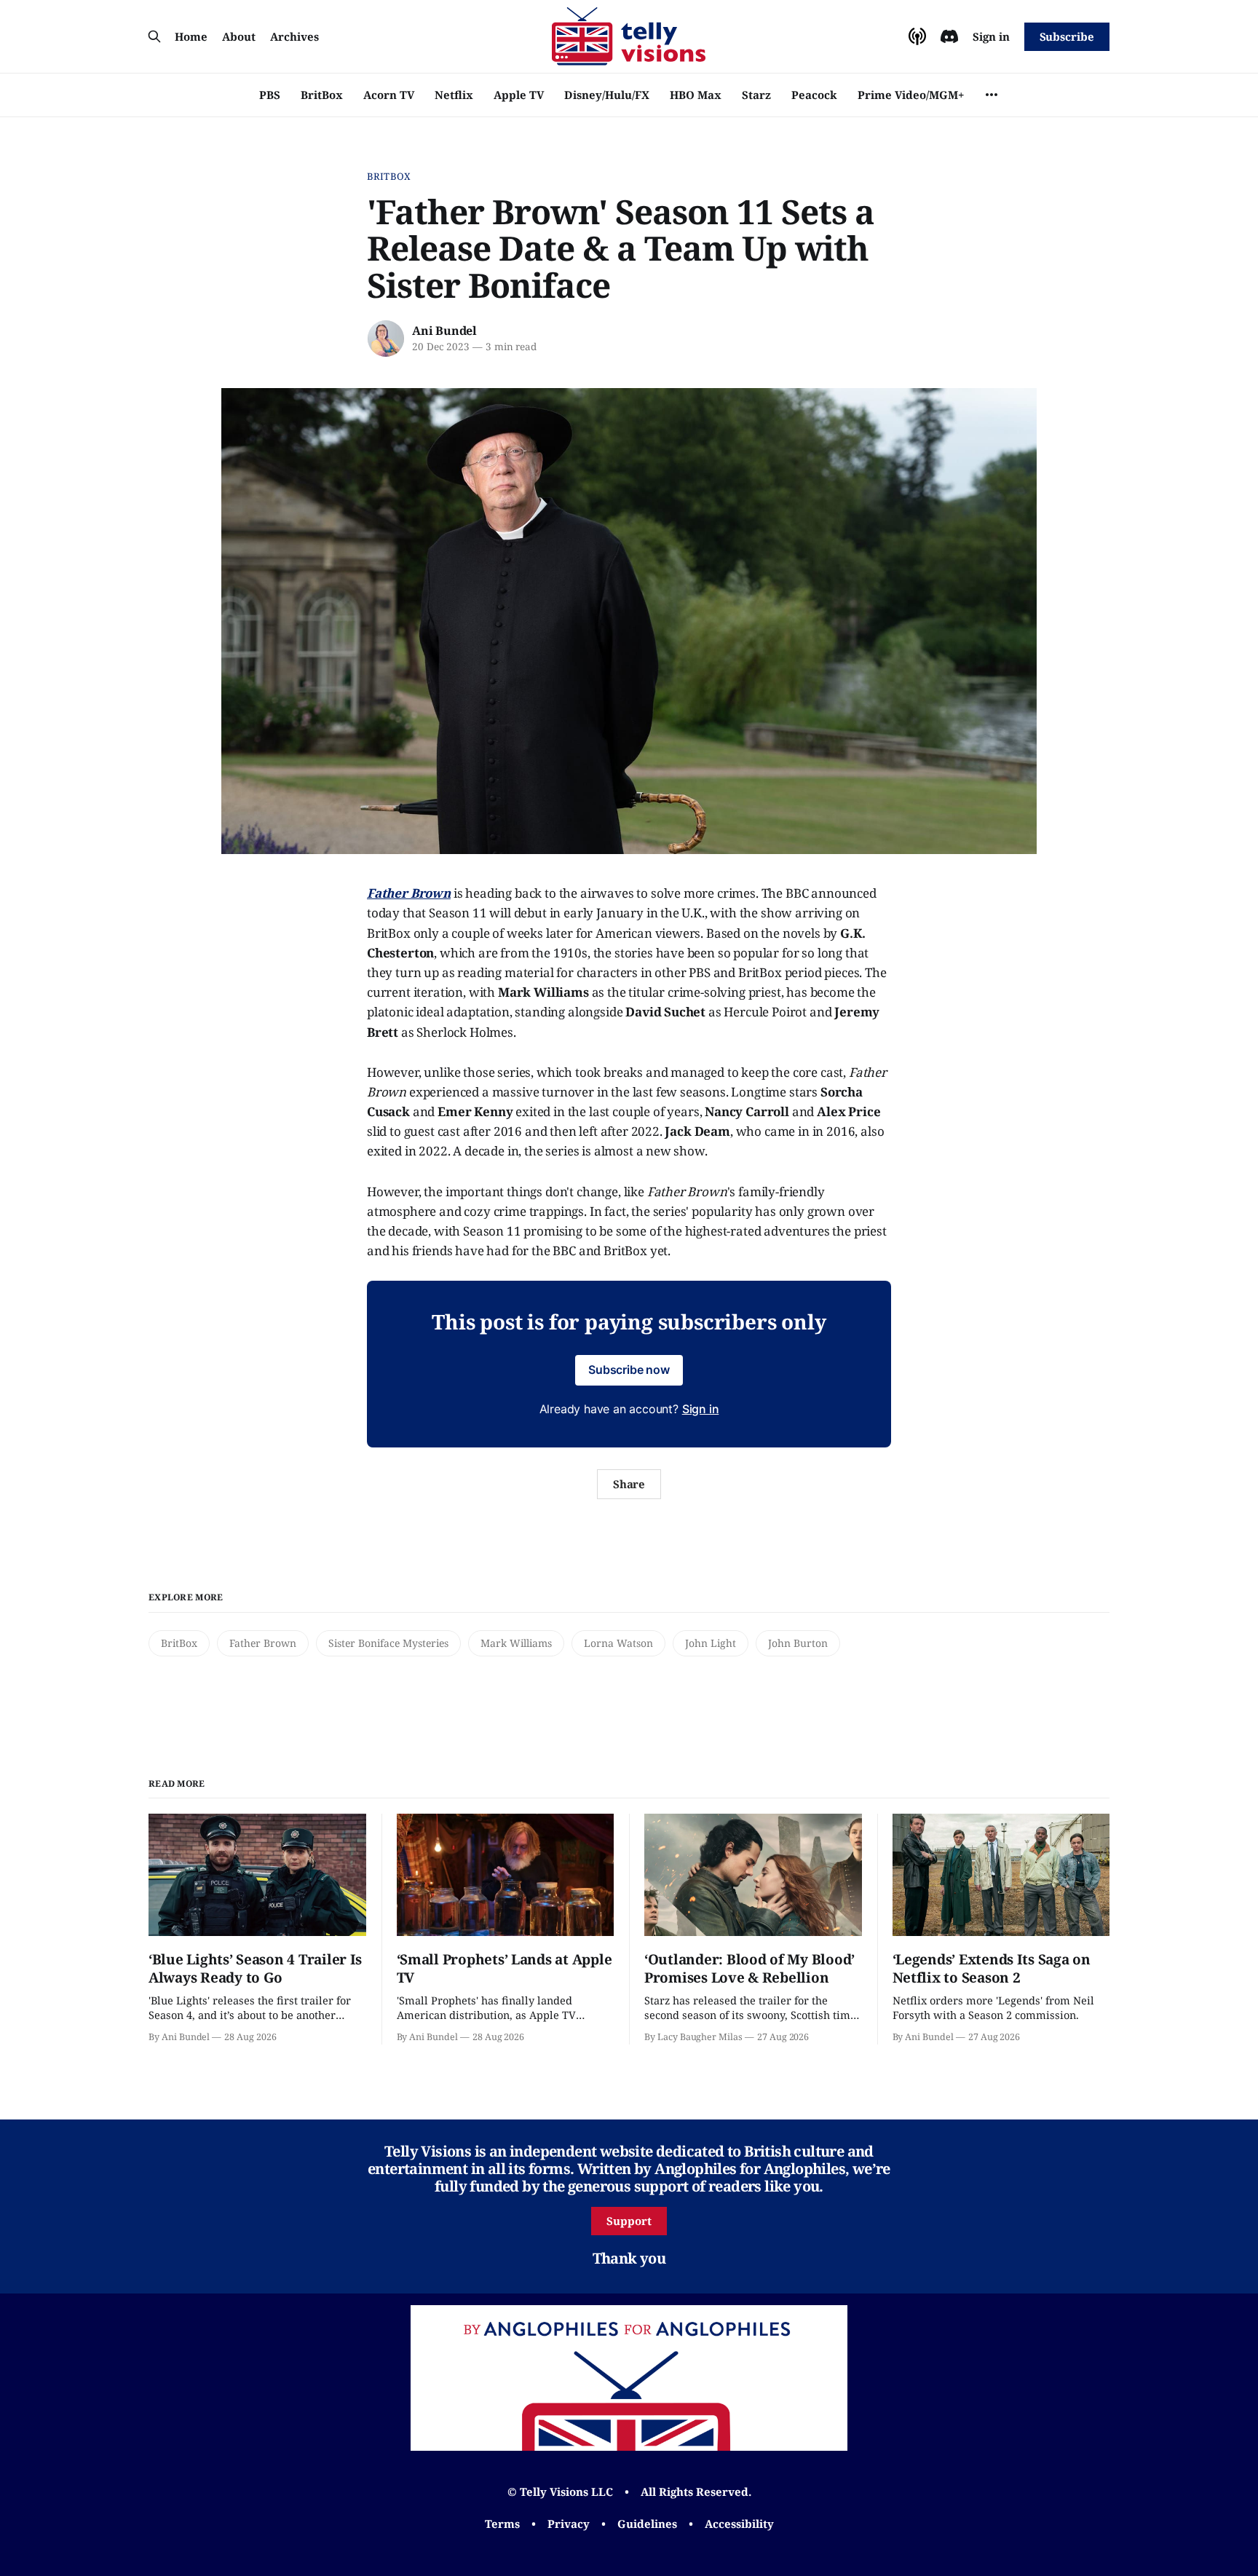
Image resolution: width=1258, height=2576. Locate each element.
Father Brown (263, 1643)
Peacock (814, 95)
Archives (294, 36)
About (239, 36)
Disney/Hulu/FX (607, 95)
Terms (502, 2524)
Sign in (991, 36)
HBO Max (696, 95)
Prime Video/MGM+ (911, 95)
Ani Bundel (444, 331)
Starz (756, 95)
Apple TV (519, 95)
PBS (270, 95)
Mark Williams (516, 1643)
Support (629, 2221)
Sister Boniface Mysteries (388, 1643)
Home (191, 36)
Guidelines (647, 2524)
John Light (711, 1643)
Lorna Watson (618, 1643)
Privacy (569, 2524)
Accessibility (739, 2524)
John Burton (798, 1643)
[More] (992, 95)
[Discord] (949, 36)
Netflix (454, 95)
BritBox (322, 95)
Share (629, 1484)
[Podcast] (917, 36)
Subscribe (1067, 36)
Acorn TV (389, 95)
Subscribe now (629, 1370)
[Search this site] (154, 36)
